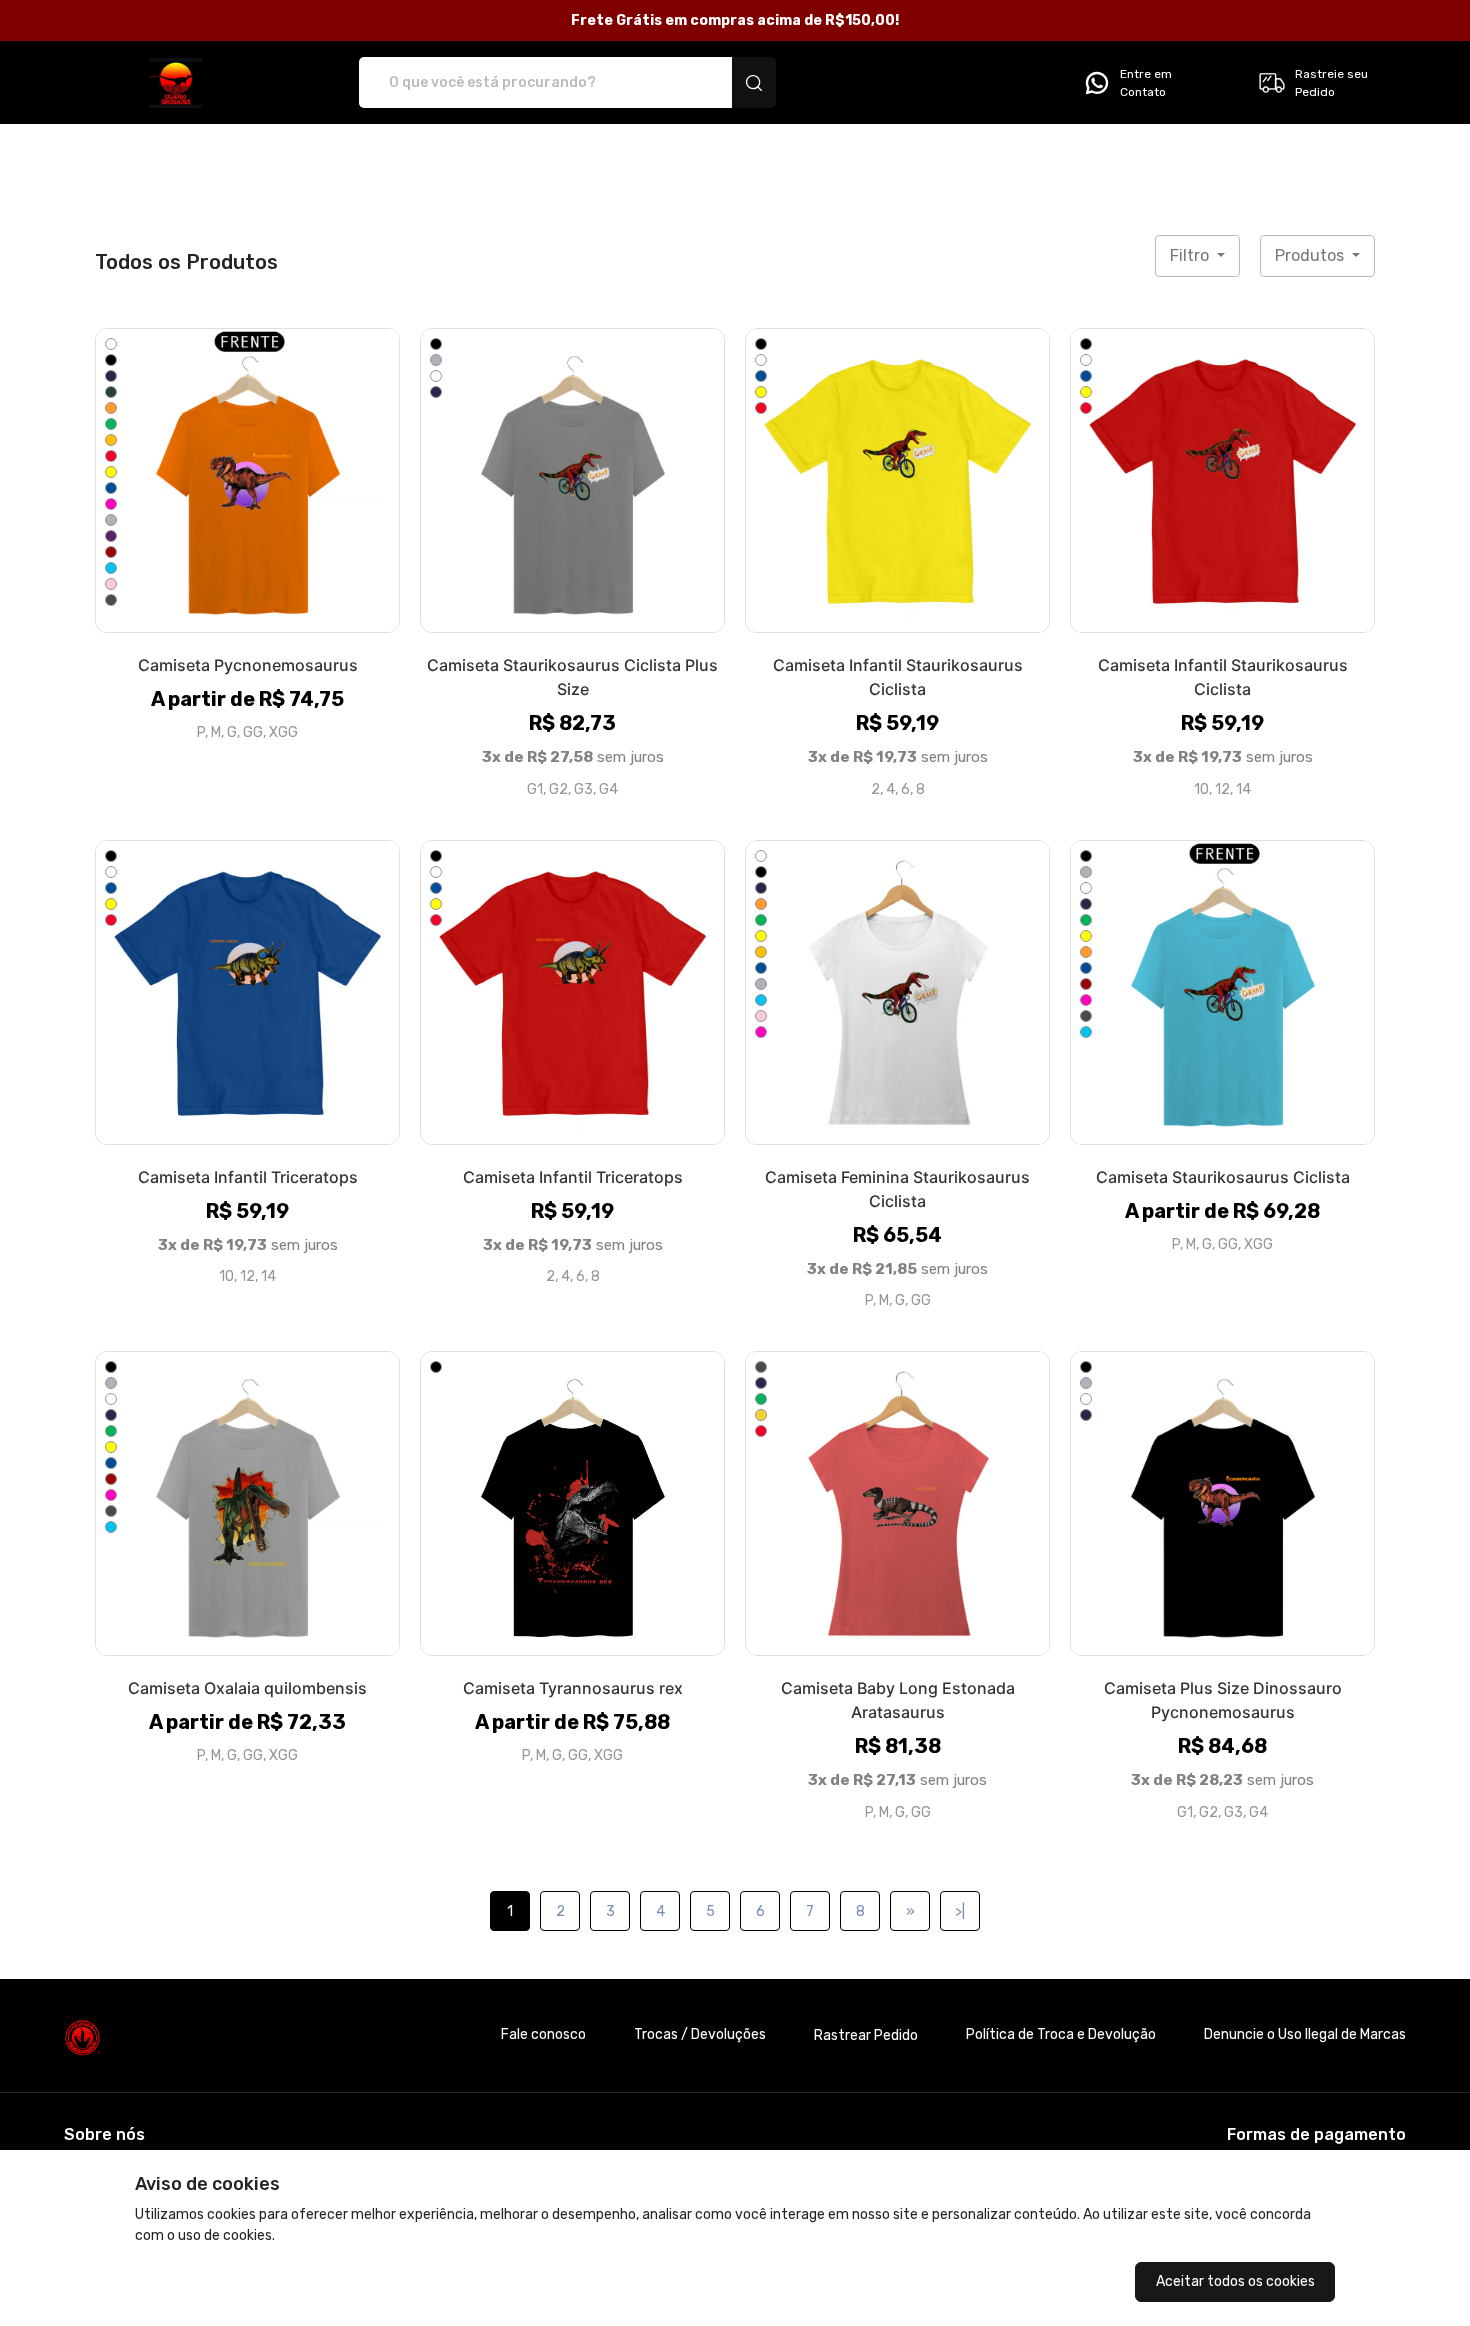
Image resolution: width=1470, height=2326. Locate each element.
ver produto (248, 480)
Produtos (1311, 255)
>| (960, 1911)
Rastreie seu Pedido (1331, 83)
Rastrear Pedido (866, 2035)
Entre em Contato (1146, 83)
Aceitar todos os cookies (1235, 2281)
